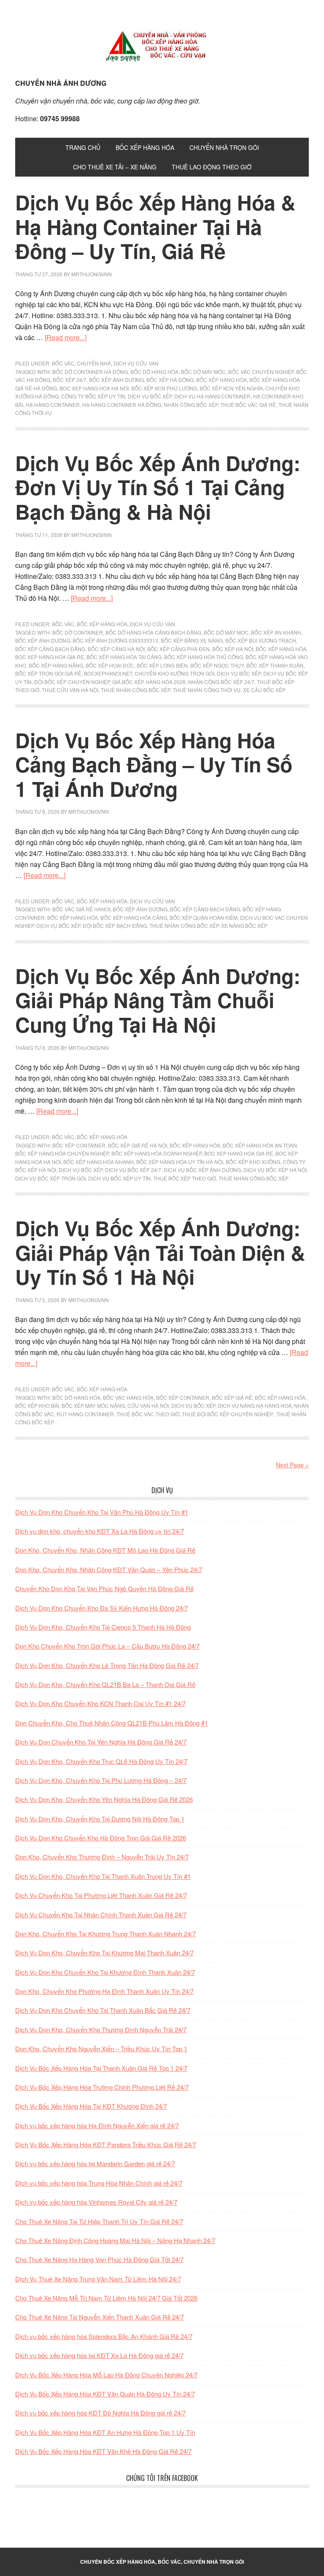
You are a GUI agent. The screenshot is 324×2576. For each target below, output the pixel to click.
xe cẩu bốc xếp (264, 690)
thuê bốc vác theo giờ (148, 1414)
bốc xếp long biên (162, 665)
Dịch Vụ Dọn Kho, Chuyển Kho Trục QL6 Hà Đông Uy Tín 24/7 (101, 1761)
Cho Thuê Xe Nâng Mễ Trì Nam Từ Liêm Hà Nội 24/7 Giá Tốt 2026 (106, 2298)
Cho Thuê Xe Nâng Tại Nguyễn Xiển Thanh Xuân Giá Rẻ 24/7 (100, 2317)
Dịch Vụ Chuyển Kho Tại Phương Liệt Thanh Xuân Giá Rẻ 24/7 (101, 1895)
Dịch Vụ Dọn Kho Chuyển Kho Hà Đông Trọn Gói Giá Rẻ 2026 (101, 1838)
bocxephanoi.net (108, 673)
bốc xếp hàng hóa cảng (134, 917)
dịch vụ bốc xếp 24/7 (133, 1170)
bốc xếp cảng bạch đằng (50, 649)
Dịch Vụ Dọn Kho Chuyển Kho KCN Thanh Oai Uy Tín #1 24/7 (100, 1703)
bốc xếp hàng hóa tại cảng (124, 657)
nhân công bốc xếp (191, 405)
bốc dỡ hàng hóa (154, 372)
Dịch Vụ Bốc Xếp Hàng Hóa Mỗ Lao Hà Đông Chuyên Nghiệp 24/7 (106, 2375)
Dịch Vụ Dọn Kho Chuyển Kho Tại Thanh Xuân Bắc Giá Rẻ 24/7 (103, 2010)
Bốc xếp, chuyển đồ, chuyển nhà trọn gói (162, 46)
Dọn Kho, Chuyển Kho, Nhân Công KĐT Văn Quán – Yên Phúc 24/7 (109, 1569)
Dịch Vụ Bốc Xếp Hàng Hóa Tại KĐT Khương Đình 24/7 (91, 2106)
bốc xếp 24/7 (70, 380)
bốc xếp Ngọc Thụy (217, 665)
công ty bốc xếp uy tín (93, 396)
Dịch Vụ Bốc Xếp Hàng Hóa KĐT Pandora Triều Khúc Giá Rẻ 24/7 (106, 2144)
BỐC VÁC (63, 363)
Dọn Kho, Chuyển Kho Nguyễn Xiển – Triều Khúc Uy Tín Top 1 (101, 2049)
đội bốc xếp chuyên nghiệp (72, 682)
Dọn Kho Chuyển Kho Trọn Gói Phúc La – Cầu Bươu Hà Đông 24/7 (107, 1646)
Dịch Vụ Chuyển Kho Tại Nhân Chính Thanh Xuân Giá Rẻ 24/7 (101, 1915)
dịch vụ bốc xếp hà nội (275, 1170)
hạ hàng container (53, 405)
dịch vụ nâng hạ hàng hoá (255, 1405)
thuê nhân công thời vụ (207, 690)
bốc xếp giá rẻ (232, 1397)
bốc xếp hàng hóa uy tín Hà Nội (180, 1162)
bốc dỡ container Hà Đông (90, 372)
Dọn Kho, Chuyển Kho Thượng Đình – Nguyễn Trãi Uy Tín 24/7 (102, 1857)
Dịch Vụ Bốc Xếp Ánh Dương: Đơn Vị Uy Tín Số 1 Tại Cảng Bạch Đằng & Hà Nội (158, 487)
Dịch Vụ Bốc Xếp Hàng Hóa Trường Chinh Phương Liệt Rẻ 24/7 (102, 2087)
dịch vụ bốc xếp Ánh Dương (202, 1170)
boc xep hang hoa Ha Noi (94, 388)
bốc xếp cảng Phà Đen (178, 649)
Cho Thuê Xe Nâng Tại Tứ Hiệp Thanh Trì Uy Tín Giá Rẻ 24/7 (99, 2221)
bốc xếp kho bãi (37, 1405)
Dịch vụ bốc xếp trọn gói (50, 1178)
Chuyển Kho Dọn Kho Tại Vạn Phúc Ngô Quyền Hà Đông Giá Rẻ (104, 1588)
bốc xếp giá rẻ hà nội (138, 1145)
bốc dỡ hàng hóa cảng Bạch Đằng (153, 632)
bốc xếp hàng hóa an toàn (260, 1145)
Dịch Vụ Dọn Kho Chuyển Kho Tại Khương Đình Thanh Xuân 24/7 (105, 1972)
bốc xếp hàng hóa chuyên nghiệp (62, 1153)
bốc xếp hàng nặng (56, 665)
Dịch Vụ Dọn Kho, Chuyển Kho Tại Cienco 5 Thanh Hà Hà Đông (103, 1627)
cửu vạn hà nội (148, 1405)
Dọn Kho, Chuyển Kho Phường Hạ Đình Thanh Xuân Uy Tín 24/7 (104, 1991)
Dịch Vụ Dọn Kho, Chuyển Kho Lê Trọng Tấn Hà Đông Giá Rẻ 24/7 (107, 1665)
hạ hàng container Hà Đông (122, 405)
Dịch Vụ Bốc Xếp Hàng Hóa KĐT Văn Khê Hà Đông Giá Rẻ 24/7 (103, 2451)
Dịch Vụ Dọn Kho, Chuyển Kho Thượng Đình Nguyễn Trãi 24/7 (101, 2029)
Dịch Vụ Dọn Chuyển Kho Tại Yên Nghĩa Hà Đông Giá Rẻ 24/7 (101, 1742)
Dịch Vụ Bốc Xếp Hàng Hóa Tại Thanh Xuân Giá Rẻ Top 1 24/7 (101, 2068)
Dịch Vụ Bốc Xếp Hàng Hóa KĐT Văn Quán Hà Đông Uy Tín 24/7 (105, 2394)
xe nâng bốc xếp (244, 925)
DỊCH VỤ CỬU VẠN (136, 363)
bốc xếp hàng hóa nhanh (99, 1162)
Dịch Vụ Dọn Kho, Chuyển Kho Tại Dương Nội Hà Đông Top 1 (100, 1819)
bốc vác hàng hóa (128, 1397)
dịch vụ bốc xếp (150, 396)
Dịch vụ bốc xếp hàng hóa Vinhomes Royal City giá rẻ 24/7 (96, 2202)
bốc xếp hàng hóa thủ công (204, 657)
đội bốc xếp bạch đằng (115, 925)
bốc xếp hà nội (233, 649)
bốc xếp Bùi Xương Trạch (261, 640)
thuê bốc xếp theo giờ (185, 1178)
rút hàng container (85, 1414)
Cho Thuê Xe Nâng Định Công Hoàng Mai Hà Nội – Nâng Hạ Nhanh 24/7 (115, 2240)
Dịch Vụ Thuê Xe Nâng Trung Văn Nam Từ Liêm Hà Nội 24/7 (98, 2279)
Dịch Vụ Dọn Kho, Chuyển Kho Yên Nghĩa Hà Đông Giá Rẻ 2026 (104, 1799)
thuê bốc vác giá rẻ (248, 405)
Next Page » (292, 1465)
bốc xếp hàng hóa (221, 380)
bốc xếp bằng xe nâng (192, 640)
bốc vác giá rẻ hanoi (81, 909)
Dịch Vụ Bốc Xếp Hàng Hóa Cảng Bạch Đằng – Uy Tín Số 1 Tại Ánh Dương (154, 764)
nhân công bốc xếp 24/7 (221, 682)
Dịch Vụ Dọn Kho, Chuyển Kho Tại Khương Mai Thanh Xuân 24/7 (104, 1953)
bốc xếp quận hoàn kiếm (204, 917)
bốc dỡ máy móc (203, 372)
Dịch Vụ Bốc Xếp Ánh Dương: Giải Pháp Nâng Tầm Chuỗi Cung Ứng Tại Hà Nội (158, 1000)
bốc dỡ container (78, 632)
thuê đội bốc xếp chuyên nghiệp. (228, 1414)
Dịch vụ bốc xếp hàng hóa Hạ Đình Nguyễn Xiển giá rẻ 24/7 (97, 2125)
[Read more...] (66, 337)
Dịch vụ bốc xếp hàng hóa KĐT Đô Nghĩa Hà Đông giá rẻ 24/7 (100, 2413)
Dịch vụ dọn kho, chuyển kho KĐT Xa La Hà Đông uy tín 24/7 (100, 1531)
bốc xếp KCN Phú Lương (164, 388)
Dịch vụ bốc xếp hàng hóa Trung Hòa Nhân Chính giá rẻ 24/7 (99, 2183)
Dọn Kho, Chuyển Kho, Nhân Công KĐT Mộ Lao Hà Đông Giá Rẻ (105, 1550)
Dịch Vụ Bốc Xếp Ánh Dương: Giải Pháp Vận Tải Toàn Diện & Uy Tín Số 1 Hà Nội (160, 1252)
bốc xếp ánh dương (116, 380)
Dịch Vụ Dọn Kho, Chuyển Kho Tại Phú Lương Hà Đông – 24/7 (101, 1780)
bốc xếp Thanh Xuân (275, 665)
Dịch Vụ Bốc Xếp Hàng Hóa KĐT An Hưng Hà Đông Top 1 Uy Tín (105, 2432)
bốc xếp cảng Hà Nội (116, 649)
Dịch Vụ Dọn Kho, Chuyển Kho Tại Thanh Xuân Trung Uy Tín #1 (103, 1876)
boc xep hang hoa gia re (50, 657)
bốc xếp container (79, 1145)
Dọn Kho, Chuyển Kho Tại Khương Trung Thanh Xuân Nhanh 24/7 (105, 1934)
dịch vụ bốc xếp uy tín (119, 1178)
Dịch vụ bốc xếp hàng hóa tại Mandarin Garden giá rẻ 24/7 (95, 2163)
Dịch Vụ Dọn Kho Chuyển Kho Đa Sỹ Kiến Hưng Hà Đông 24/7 (101, 1608)
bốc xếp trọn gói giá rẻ (48, 673)
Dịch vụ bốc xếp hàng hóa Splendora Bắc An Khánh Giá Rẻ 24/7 (104, 2336)
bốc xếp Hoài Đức (110, 665)
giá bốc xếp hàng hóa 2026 (149, 682)
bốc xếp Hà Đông (170, 380)
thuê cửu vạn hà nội (70, 690)
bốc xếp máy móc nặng (93, 1405)
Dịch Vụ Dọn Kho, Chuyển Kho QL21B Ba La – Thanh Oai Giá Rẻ (105, 1684)
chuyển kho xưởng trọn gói (174, 673)
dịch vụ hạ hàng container (212, 396)
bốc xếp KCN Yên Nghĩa (231, 388)
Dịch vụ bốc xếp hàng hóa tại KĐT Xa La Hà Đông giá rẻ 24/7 (99, 2355)
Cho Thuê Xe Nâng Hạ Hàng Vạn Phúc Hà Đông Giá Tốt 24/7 (99, 2259)
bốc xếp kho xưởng (253, 1162)
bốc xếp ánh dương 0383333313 (115, 640)
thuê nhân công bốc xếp (135, 690)
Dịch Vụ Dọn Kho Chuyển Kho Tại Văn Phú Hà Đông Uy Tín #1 (102, 1512)
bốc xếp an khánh (276, 632)
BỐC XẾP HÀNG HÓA (102, 624)
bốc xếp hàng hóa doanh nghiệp (157, 1153)
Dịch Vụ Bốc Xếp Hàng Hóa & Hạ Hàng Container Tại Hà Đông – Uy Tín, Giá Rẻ (155, 226)
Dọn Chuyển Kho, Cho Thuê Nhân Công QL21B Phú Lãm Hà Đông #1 (112, 1723)
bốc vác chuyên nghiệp (261, 372)
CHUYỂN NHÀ (94, 363)
